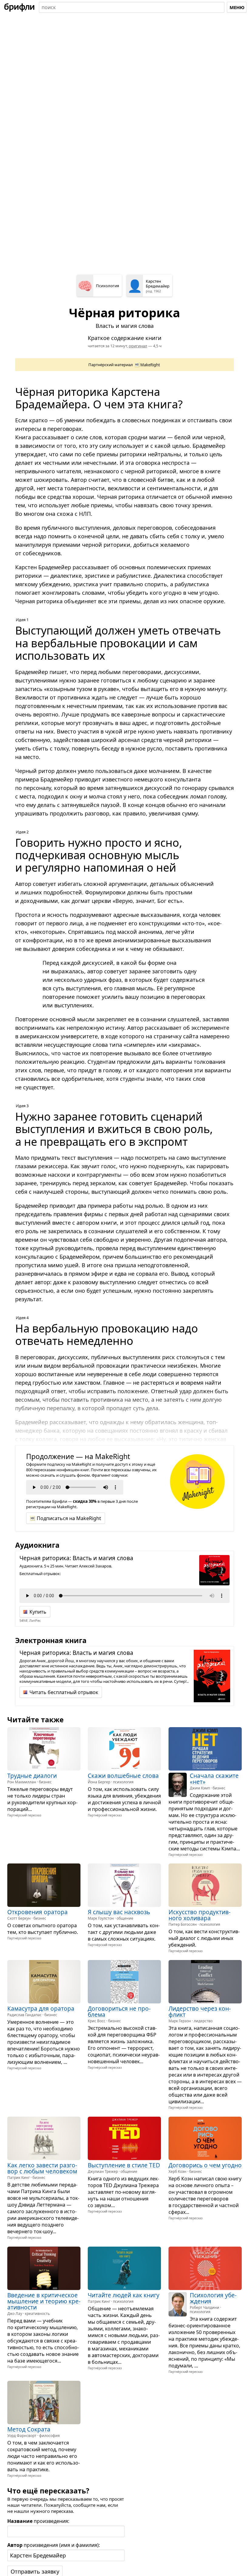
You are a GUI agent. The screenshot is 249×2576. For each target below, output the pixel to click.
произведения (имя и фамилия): (54, 2545)
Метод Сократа (29, 2429)
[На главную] (19, 7)
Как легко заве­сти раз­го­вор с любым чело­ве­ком (42, 2168)
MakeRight (150, 365)
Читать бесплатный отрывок (64, 1692)
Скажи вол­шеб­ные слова (123, 1775)
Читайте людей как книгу (124, 2295)
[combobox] (132, 7)
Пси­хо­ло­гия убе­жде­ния (213, 2298)
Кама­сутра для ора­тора (41, 2009)
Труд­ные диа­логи (32, 1775)
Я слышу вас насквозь (119, 1912)
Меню (237, 7)
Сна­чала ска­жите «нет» (214, 1778)
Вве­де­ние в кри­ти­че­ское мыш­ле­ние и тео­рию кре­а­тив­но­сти (44, 2301)
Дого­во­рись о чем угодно (205, 2165)
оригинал (138, 346)
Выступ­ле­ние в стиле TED (124, 2165)
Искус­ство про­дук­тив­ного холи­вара (200, 1915)
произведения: (38, 2521)
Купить (38, 1612)
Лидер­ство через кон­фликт (200, 2012)
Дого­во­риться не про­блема (119, 2012)
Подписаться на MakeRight (69, 1518)
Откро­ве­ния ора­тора (38, 1912)
